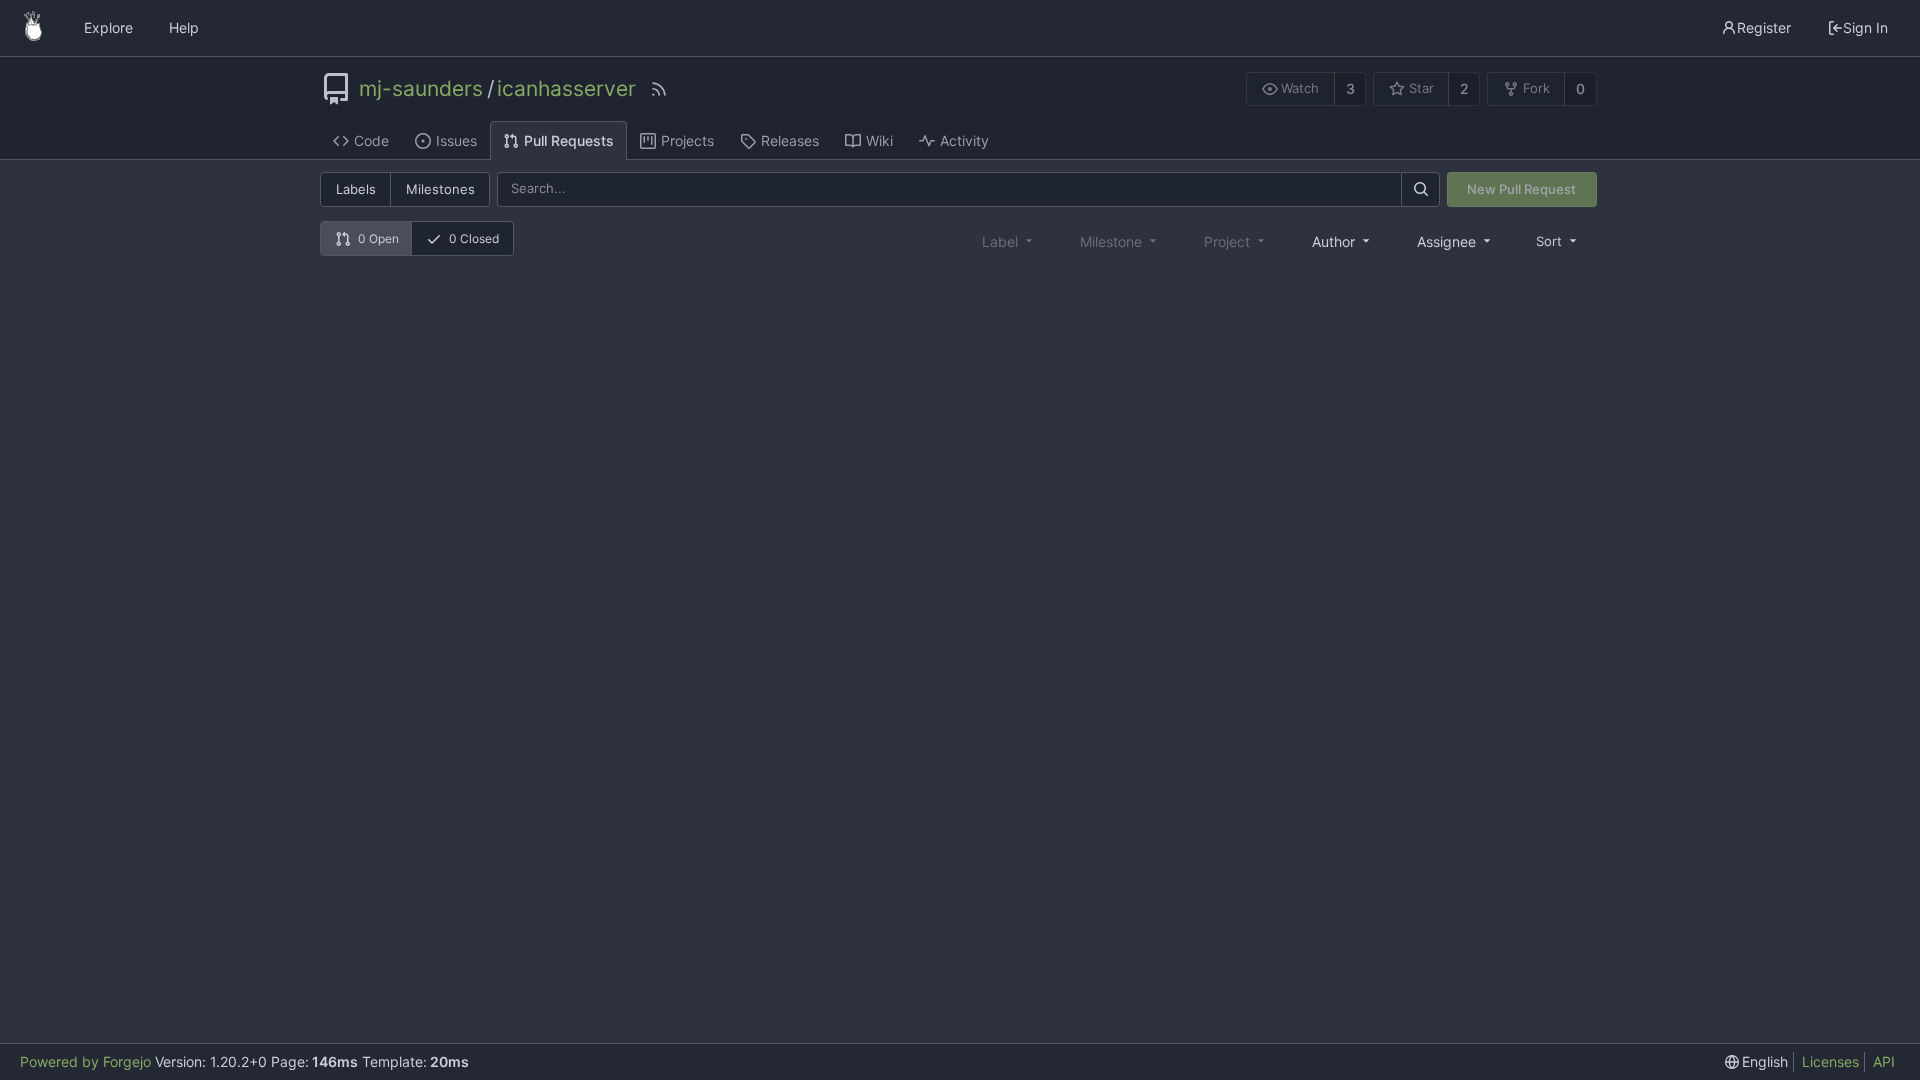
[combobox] (1342, 241)
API (1884, 1061)
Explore (108, 27)
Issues (456, 140)
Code (371, 140)
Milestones (440, 189)
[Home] (33, 28)
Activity (964, 140)
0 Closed (474, 238)
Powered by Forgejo (85, 1061)
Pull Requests (569, 140)
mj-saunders (421, 89)
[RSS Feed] (659, 89)
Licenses (1830, 1061)
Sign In (1865, 27)
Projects (687, 140)
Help (184, 27)
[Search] (1420, 189)
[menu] (1558, 240)
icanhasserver (566, 89)
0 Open (378, 238)
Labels (356, 189)
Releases (790, 140)
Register (1764, 27)
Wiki (879, 140)
